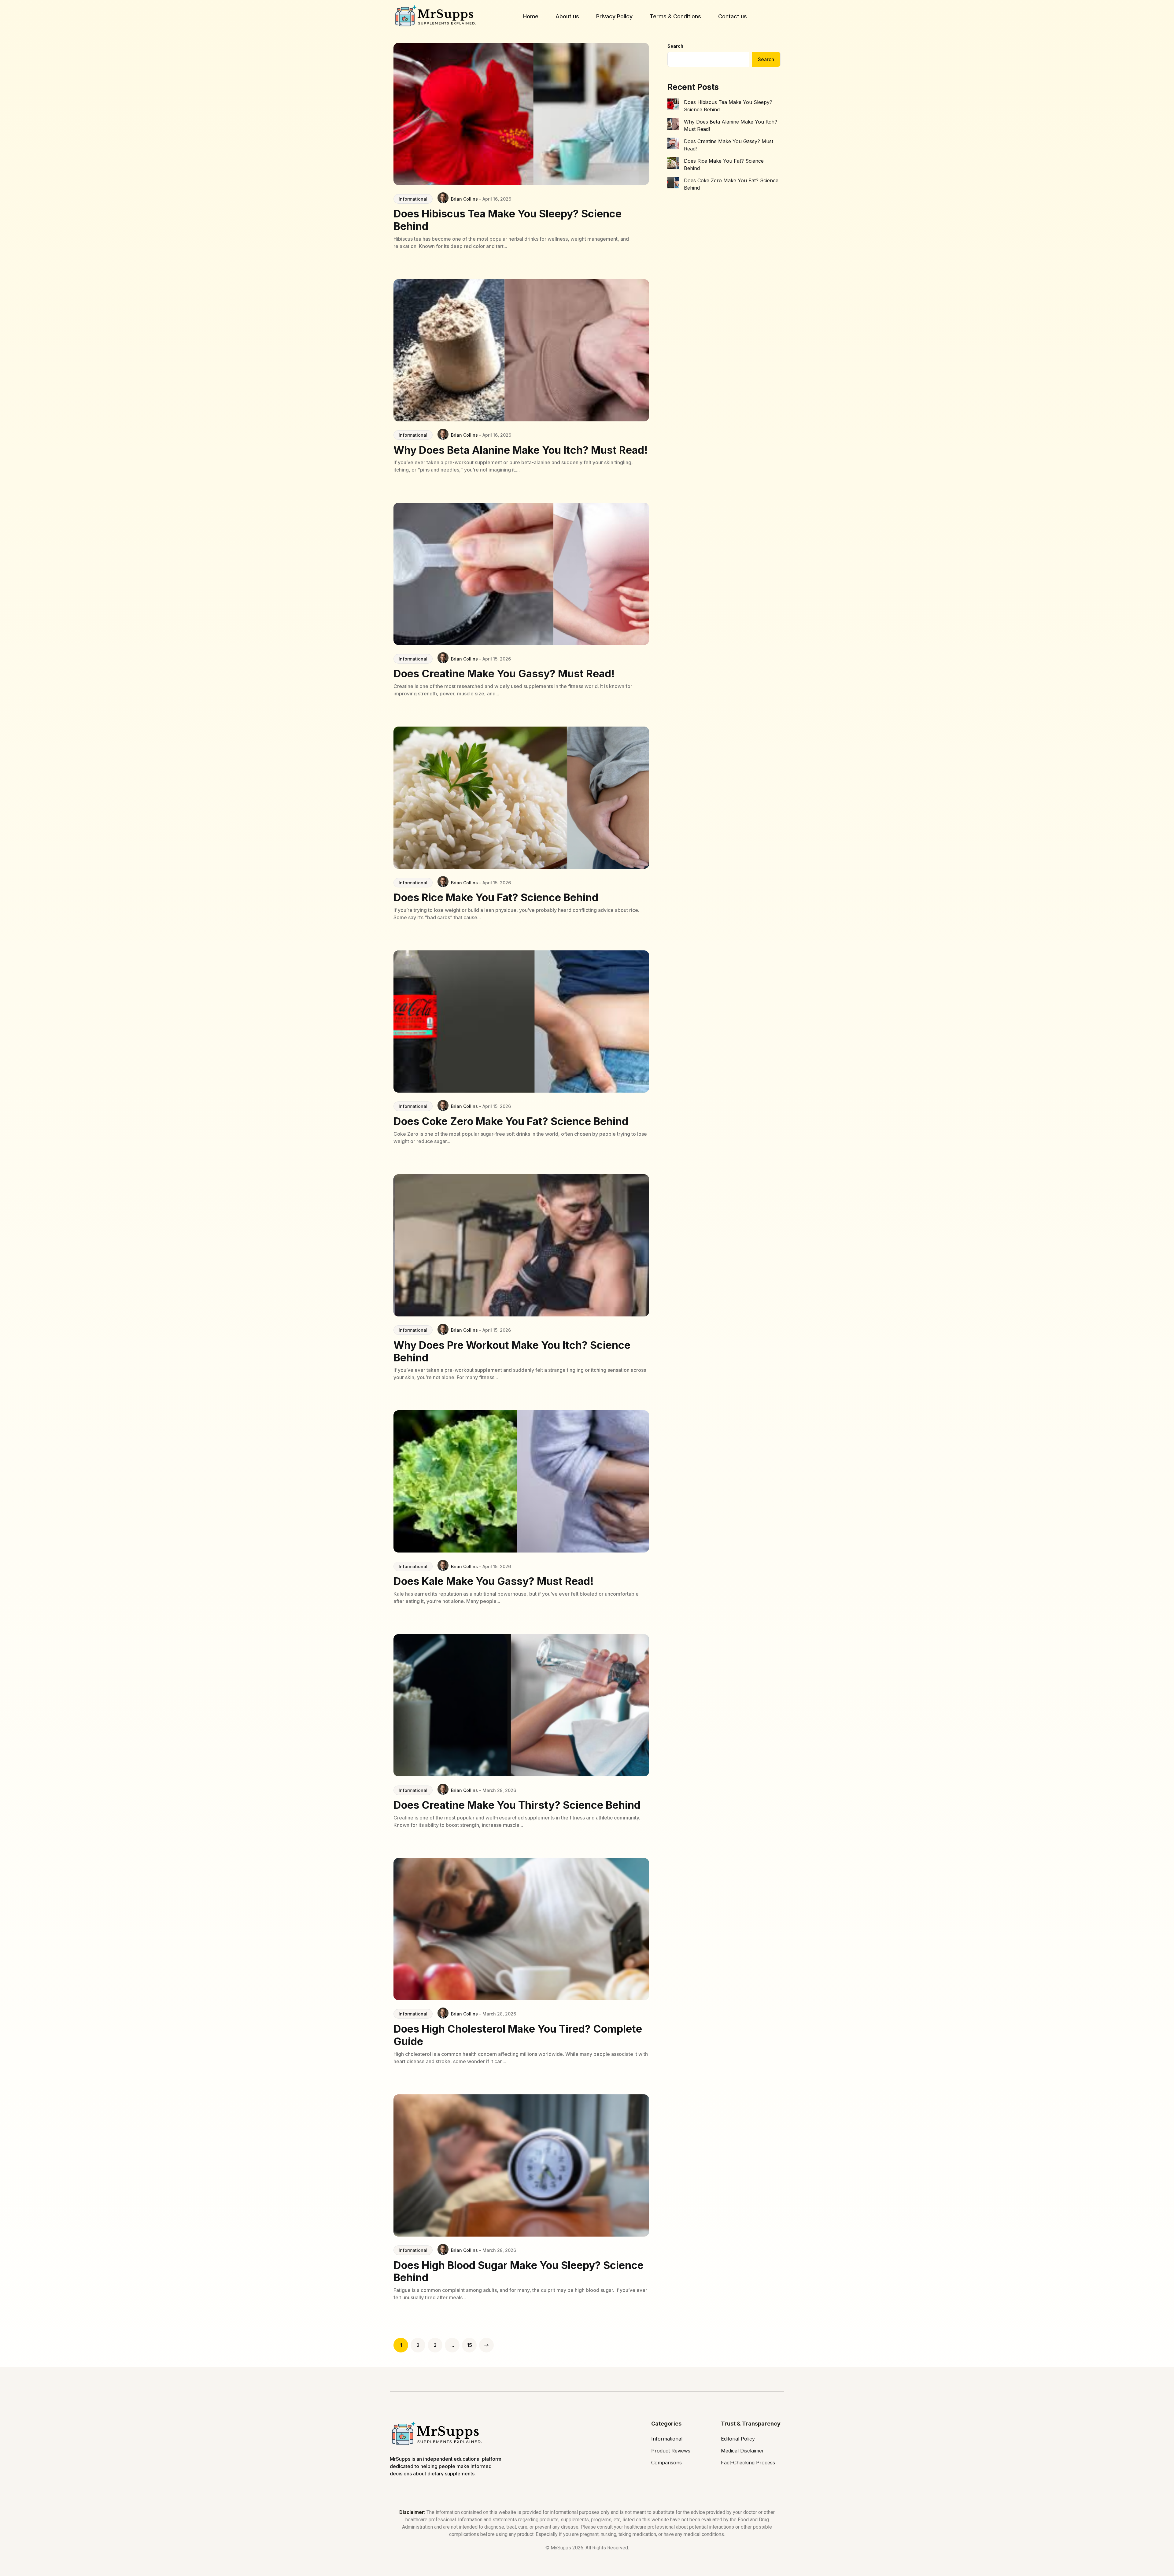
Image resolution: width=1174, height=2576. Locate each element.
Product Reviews (671, 2451)
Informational (413, 199)
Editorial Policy (738, 2439)
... (452, 2345)
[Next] (486, 2345)
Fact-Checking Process (748, 2463)
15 (469, 2345)
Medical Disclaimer (742, 2451)
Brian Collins (464, 199)
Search (675, 46)
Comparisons (666, 2463)
